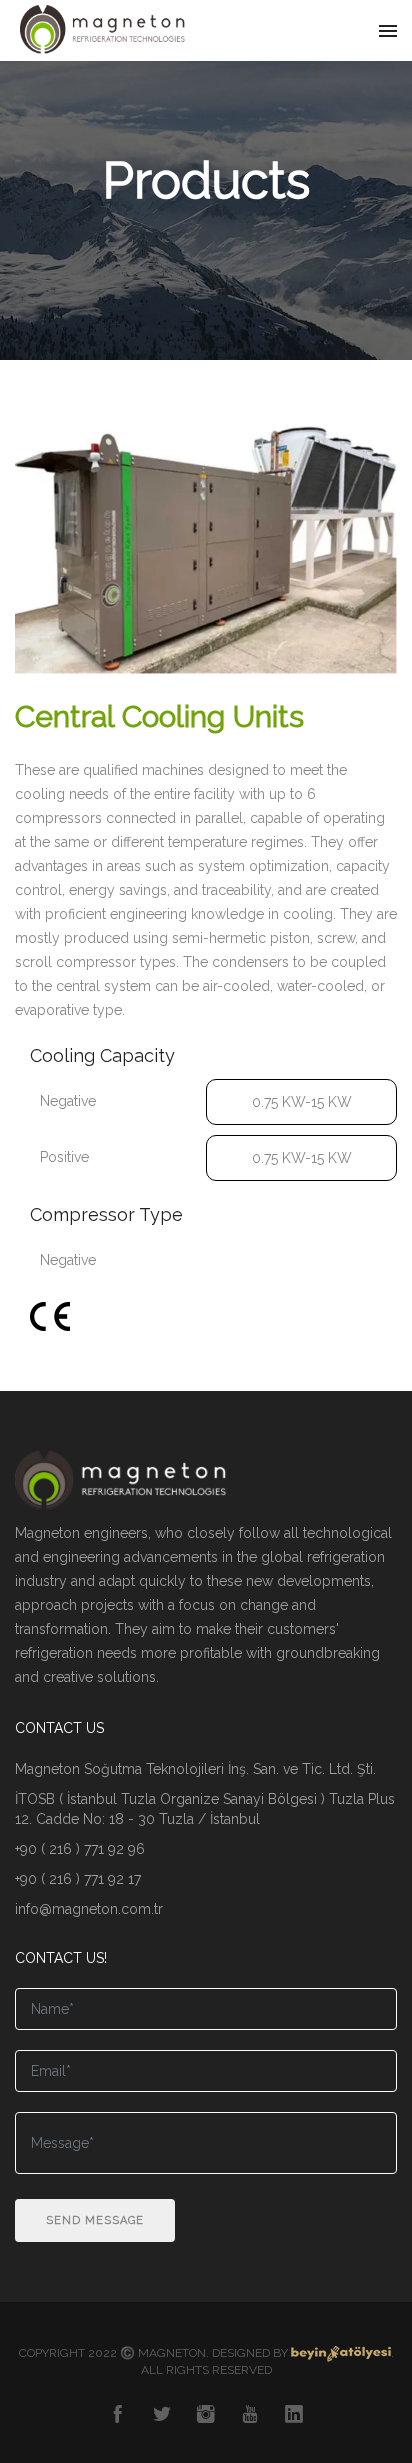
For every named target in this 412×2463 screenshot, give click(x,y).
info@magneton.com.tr (89, 1909)
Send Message (95, 2220)
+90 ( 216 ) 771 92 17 (78, 1879)
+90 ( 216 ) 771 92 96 (80, 1849)
